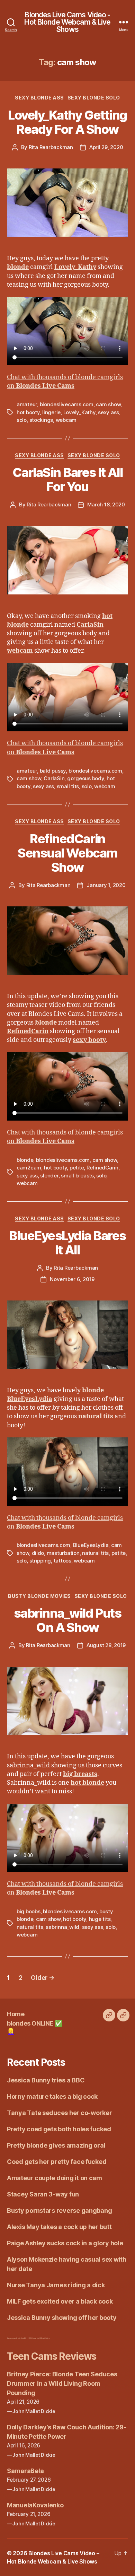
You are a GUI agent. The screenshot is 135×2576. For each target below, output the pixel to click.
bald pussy (53, 771)
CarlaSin (54, 778)
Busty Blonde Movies (39, 1596)
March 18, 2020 (106, 504)
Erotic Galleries (46, 2338)
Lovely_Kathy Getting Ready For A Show (67, 122)
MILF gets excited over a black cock (60, 2301)
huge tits (100, 1919)
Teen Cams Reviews (52, 2356)
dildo (38, 1553)
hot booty (28, 412)
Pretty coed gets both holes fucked (59, 2129)
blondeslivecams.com (67, 404)
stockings (41, 420)
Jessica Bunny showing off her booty (62, 2318)
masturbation (63, 1553)
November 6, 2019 (72, 1279)
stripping (40, 1561)
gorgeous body (86, 778)
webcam (66, 420)
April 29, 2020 (106, 147)
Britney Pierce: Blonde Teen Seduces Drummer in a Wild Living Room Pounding (62, 2383)
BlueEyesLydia (91, 1545)
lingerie (51, 412)
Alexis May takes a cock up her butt (59, 2227)
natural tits (95, 1553)
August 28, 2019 (106, 1645)
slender (49, 1176)
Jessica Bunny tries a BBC (46, 2080)
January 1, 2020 (106, 885)
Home (16, 2014)
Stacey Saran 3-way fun (43, 2194)
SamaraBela (25, 2471)
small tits (68, 786)
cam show (108, 404)
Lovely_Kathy (79, 412)
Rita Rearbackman (51, 147)
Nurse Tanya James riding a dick (56, 2285)
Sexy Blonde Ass (39, 98)
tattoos (62, 1561)
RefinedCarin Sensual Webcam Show (67, 853)
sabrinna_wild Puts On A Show (67, 1620)
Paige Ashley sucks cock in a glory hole (65, 2243)
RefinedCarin (102, 1168)
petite (77, 1168)
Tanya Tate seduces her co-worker (59, 2113)
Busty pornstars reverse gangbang (59, 2211)
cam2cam (29, 1168)
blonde (25, 1160)
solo (22, 420)
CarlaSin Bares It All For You (68, 480)
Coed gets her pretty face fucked (57, 2162)
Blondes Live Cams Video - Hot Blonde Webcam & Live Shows (67, 22)
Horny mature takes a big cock (52, 2096)
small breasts (77, 1176)
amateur (27, 404)
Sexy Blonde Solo (94, 98)
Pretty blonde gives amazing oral (56, 2145)
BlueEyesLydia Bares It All (67, 1243)
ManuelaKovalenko (35, 2505)
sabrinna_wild (62, 1927)
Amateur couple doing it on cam (55, 2178)
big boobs (29, 1911)
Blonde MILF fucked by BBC (33, 2338)
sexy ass (109, 412)
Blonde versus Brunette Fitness (16, 2338)
